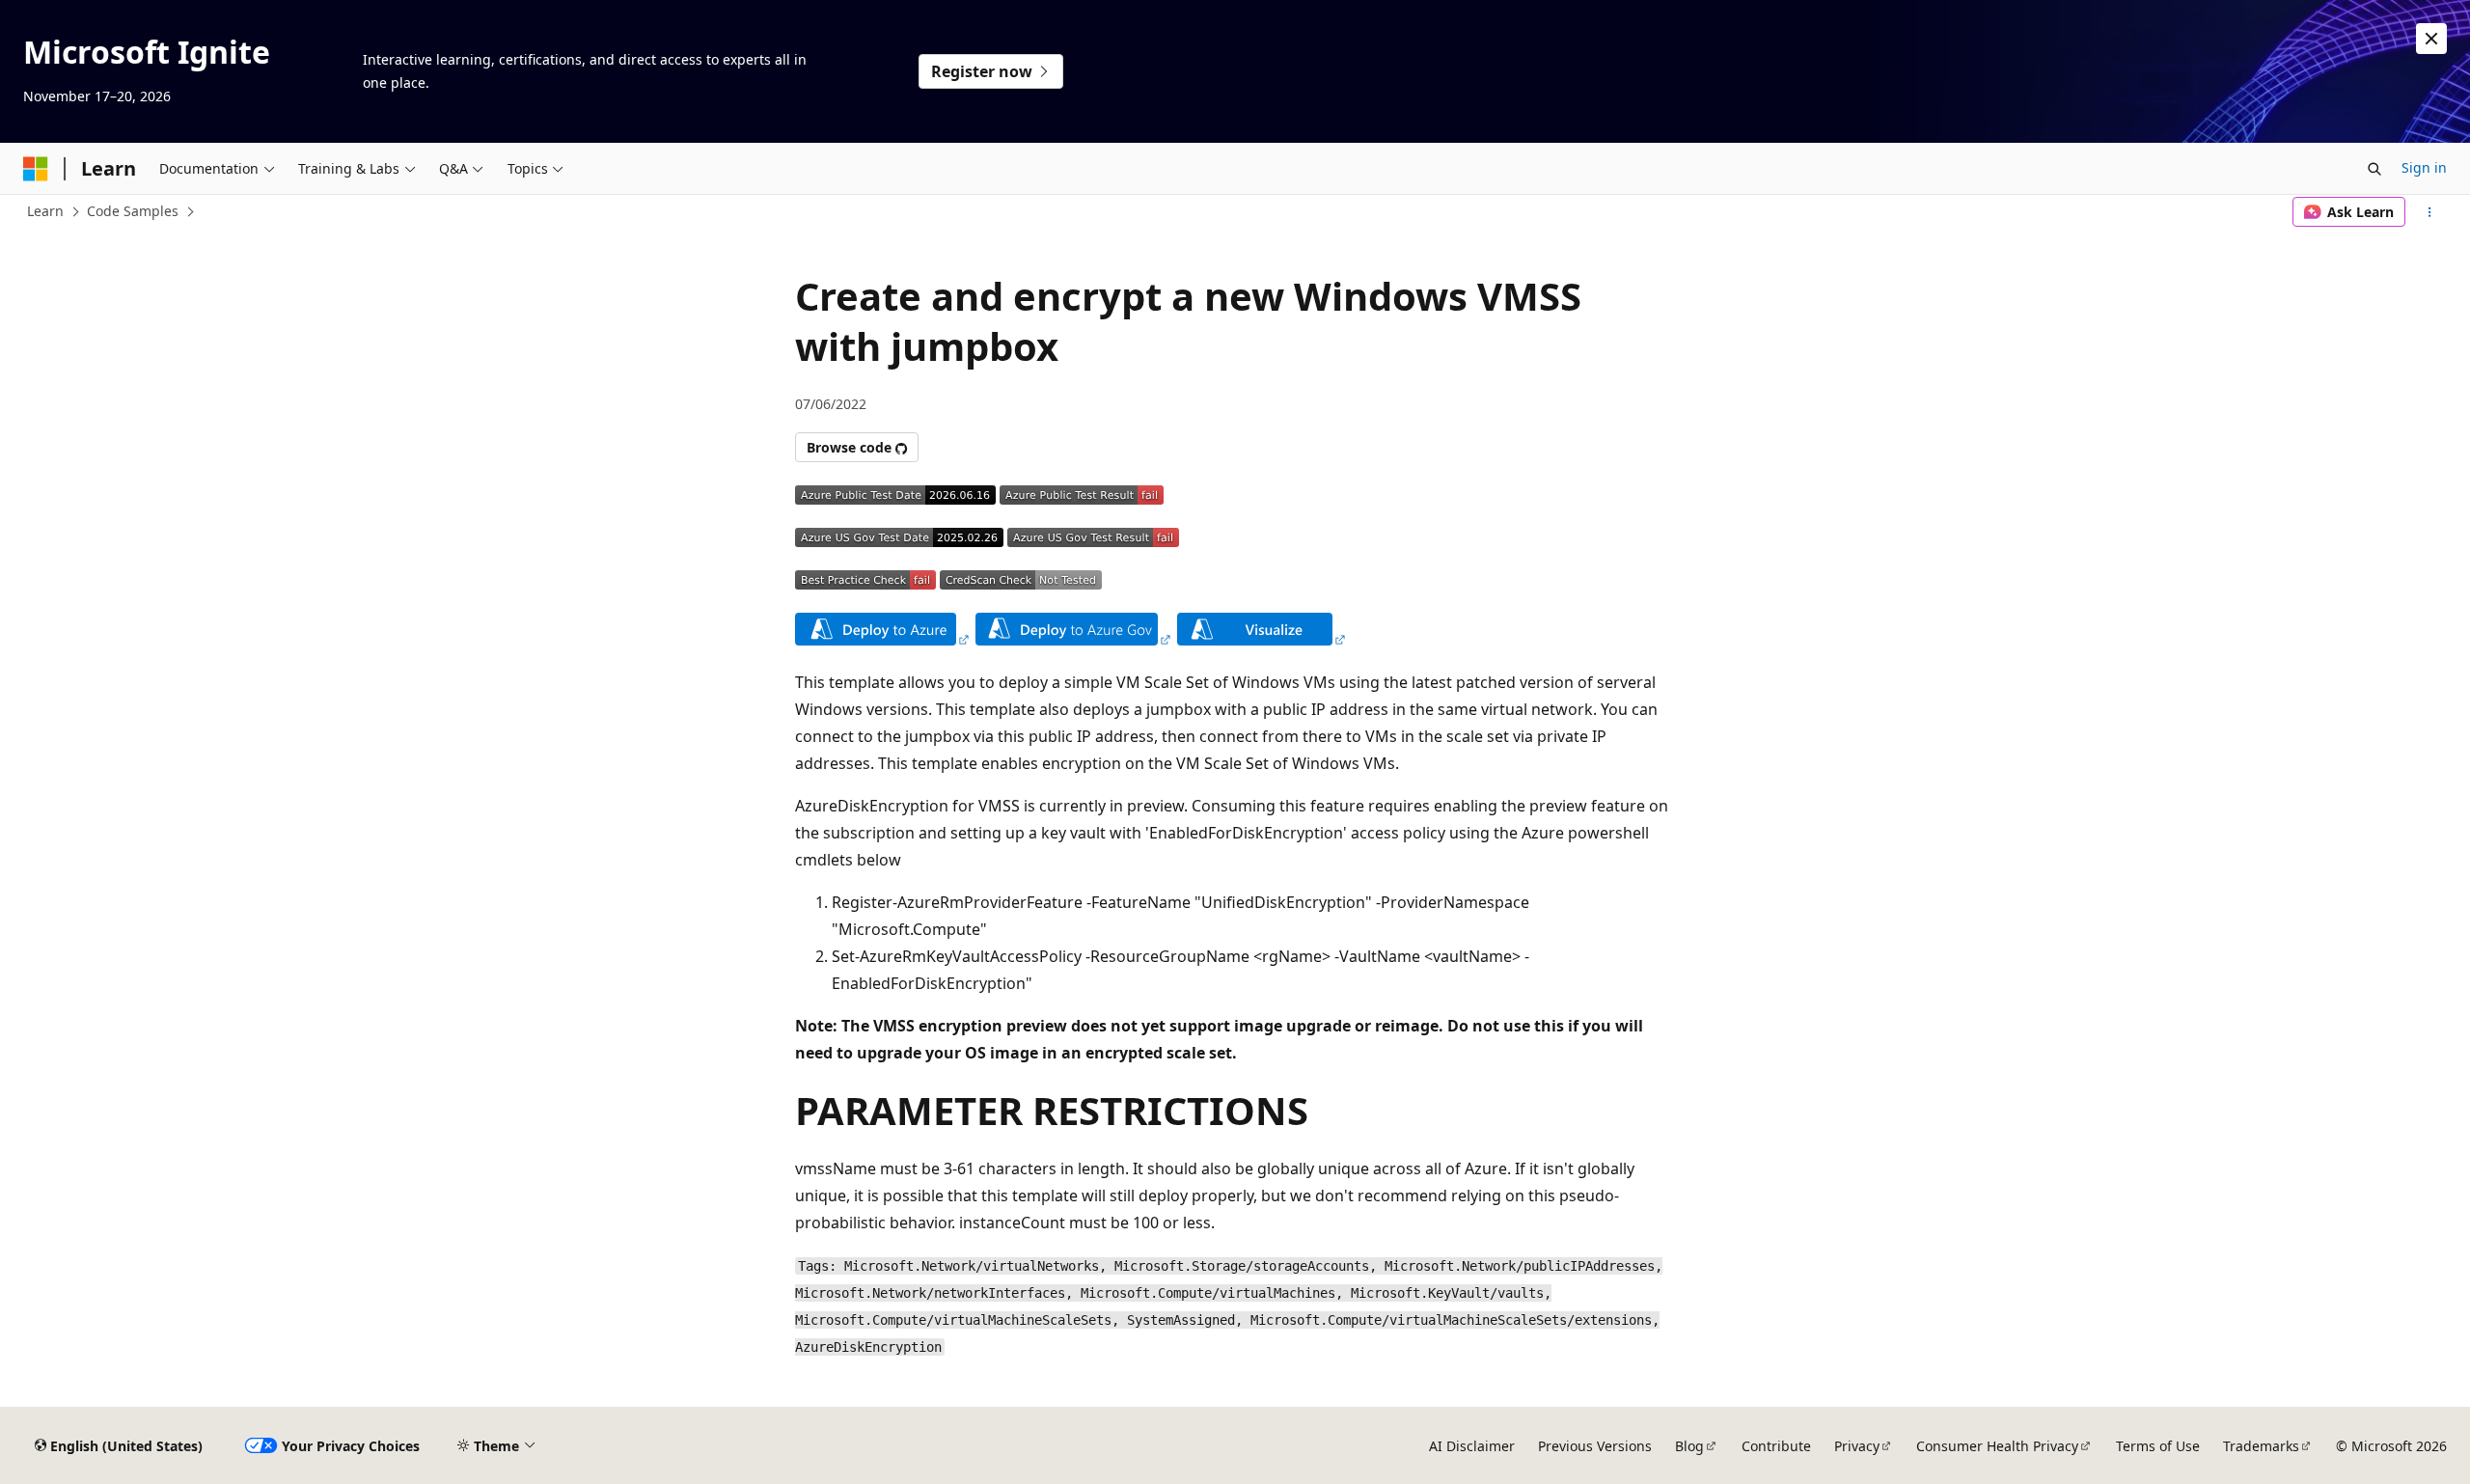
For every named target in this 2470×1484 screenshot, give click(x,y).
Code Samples (133, 211)
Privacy (1857, 1446)
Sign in (2424, 167)
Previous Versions (1595, 1446)
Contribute (1776, 1446)
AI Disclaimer (1472, 1446)
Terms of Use (2158, 1446)
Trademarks (2261, 1446)
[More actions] (2430, 212)
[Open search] (2374, 169)
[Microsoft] (36, 169)
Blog (1689, 1446)
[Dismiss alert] (2431, 39)
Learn (45, 211)
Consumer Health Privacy (1997, 1446)
